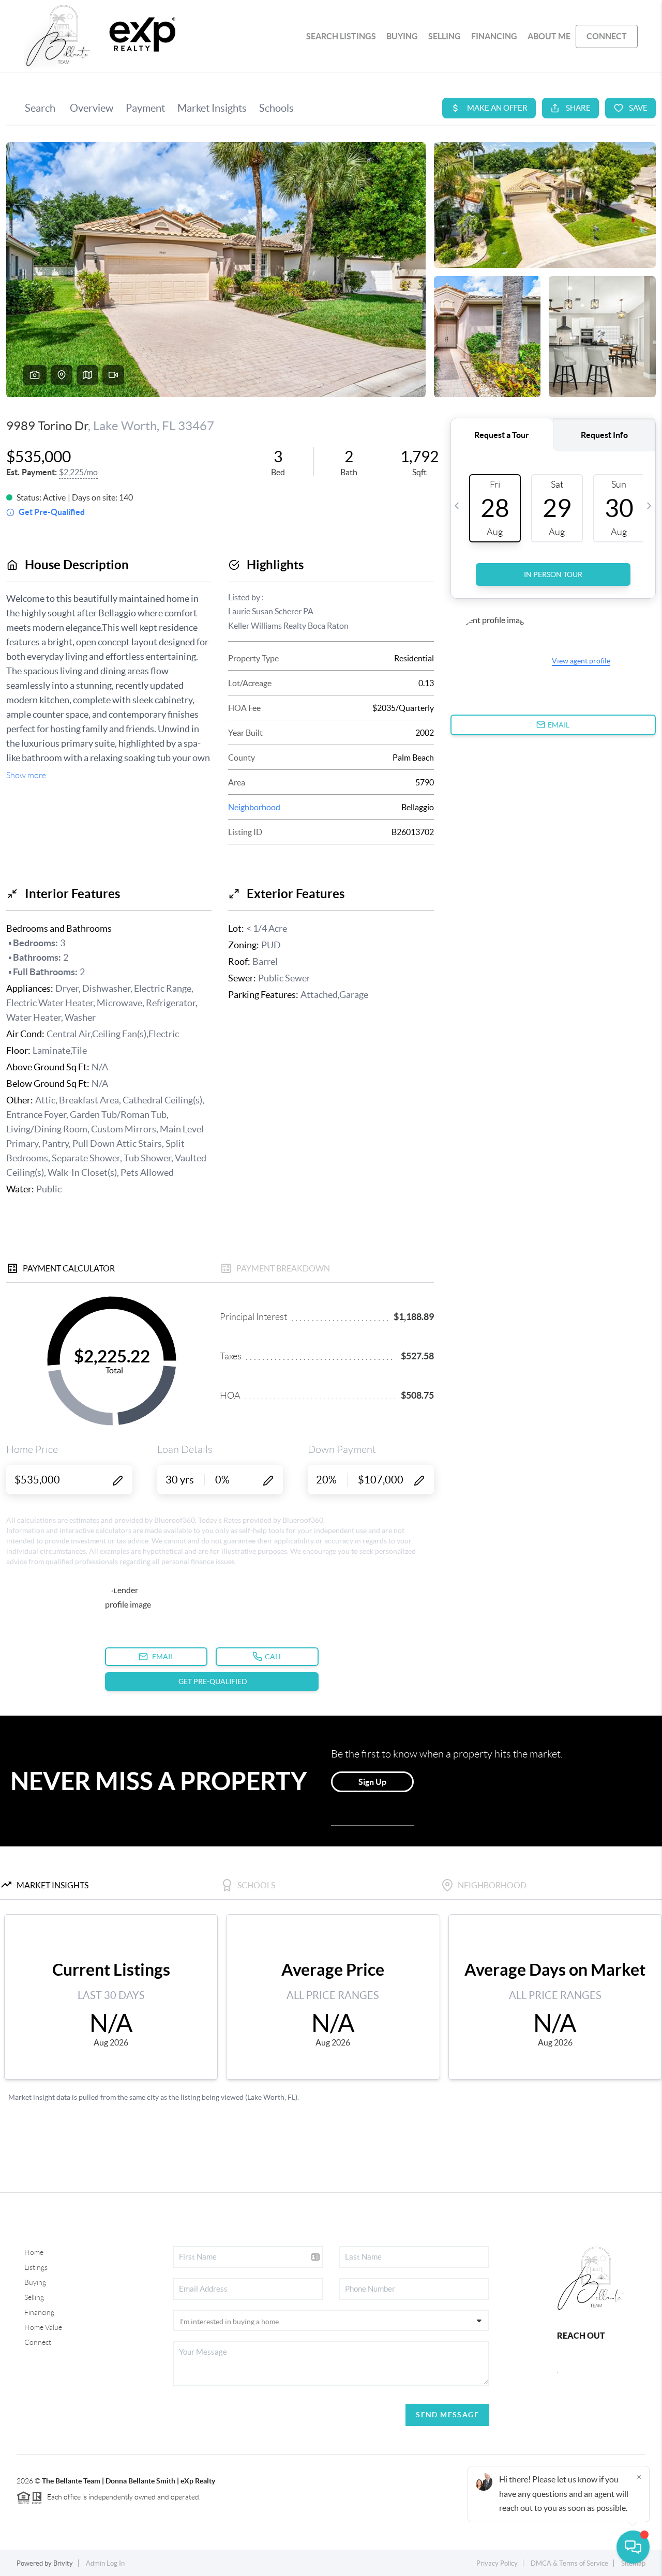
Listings (36, 2267)
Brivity (63, 2563)
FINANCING (494, 36)
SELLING (445, 36)
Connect (38, 2342)
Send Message (447, 2415)
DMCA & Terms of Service (569, 2563)
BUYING (402, 36)
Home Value (43, 2327)
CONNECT (607, 36)
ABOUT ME (549, 36)
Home (34, 2252)
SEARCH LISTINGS (341, 36)
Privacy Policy (497, 2563)
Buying (35, 2282)
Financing (39, 2312)
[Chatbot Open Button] (633, 2547)
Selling (34, 2297)
